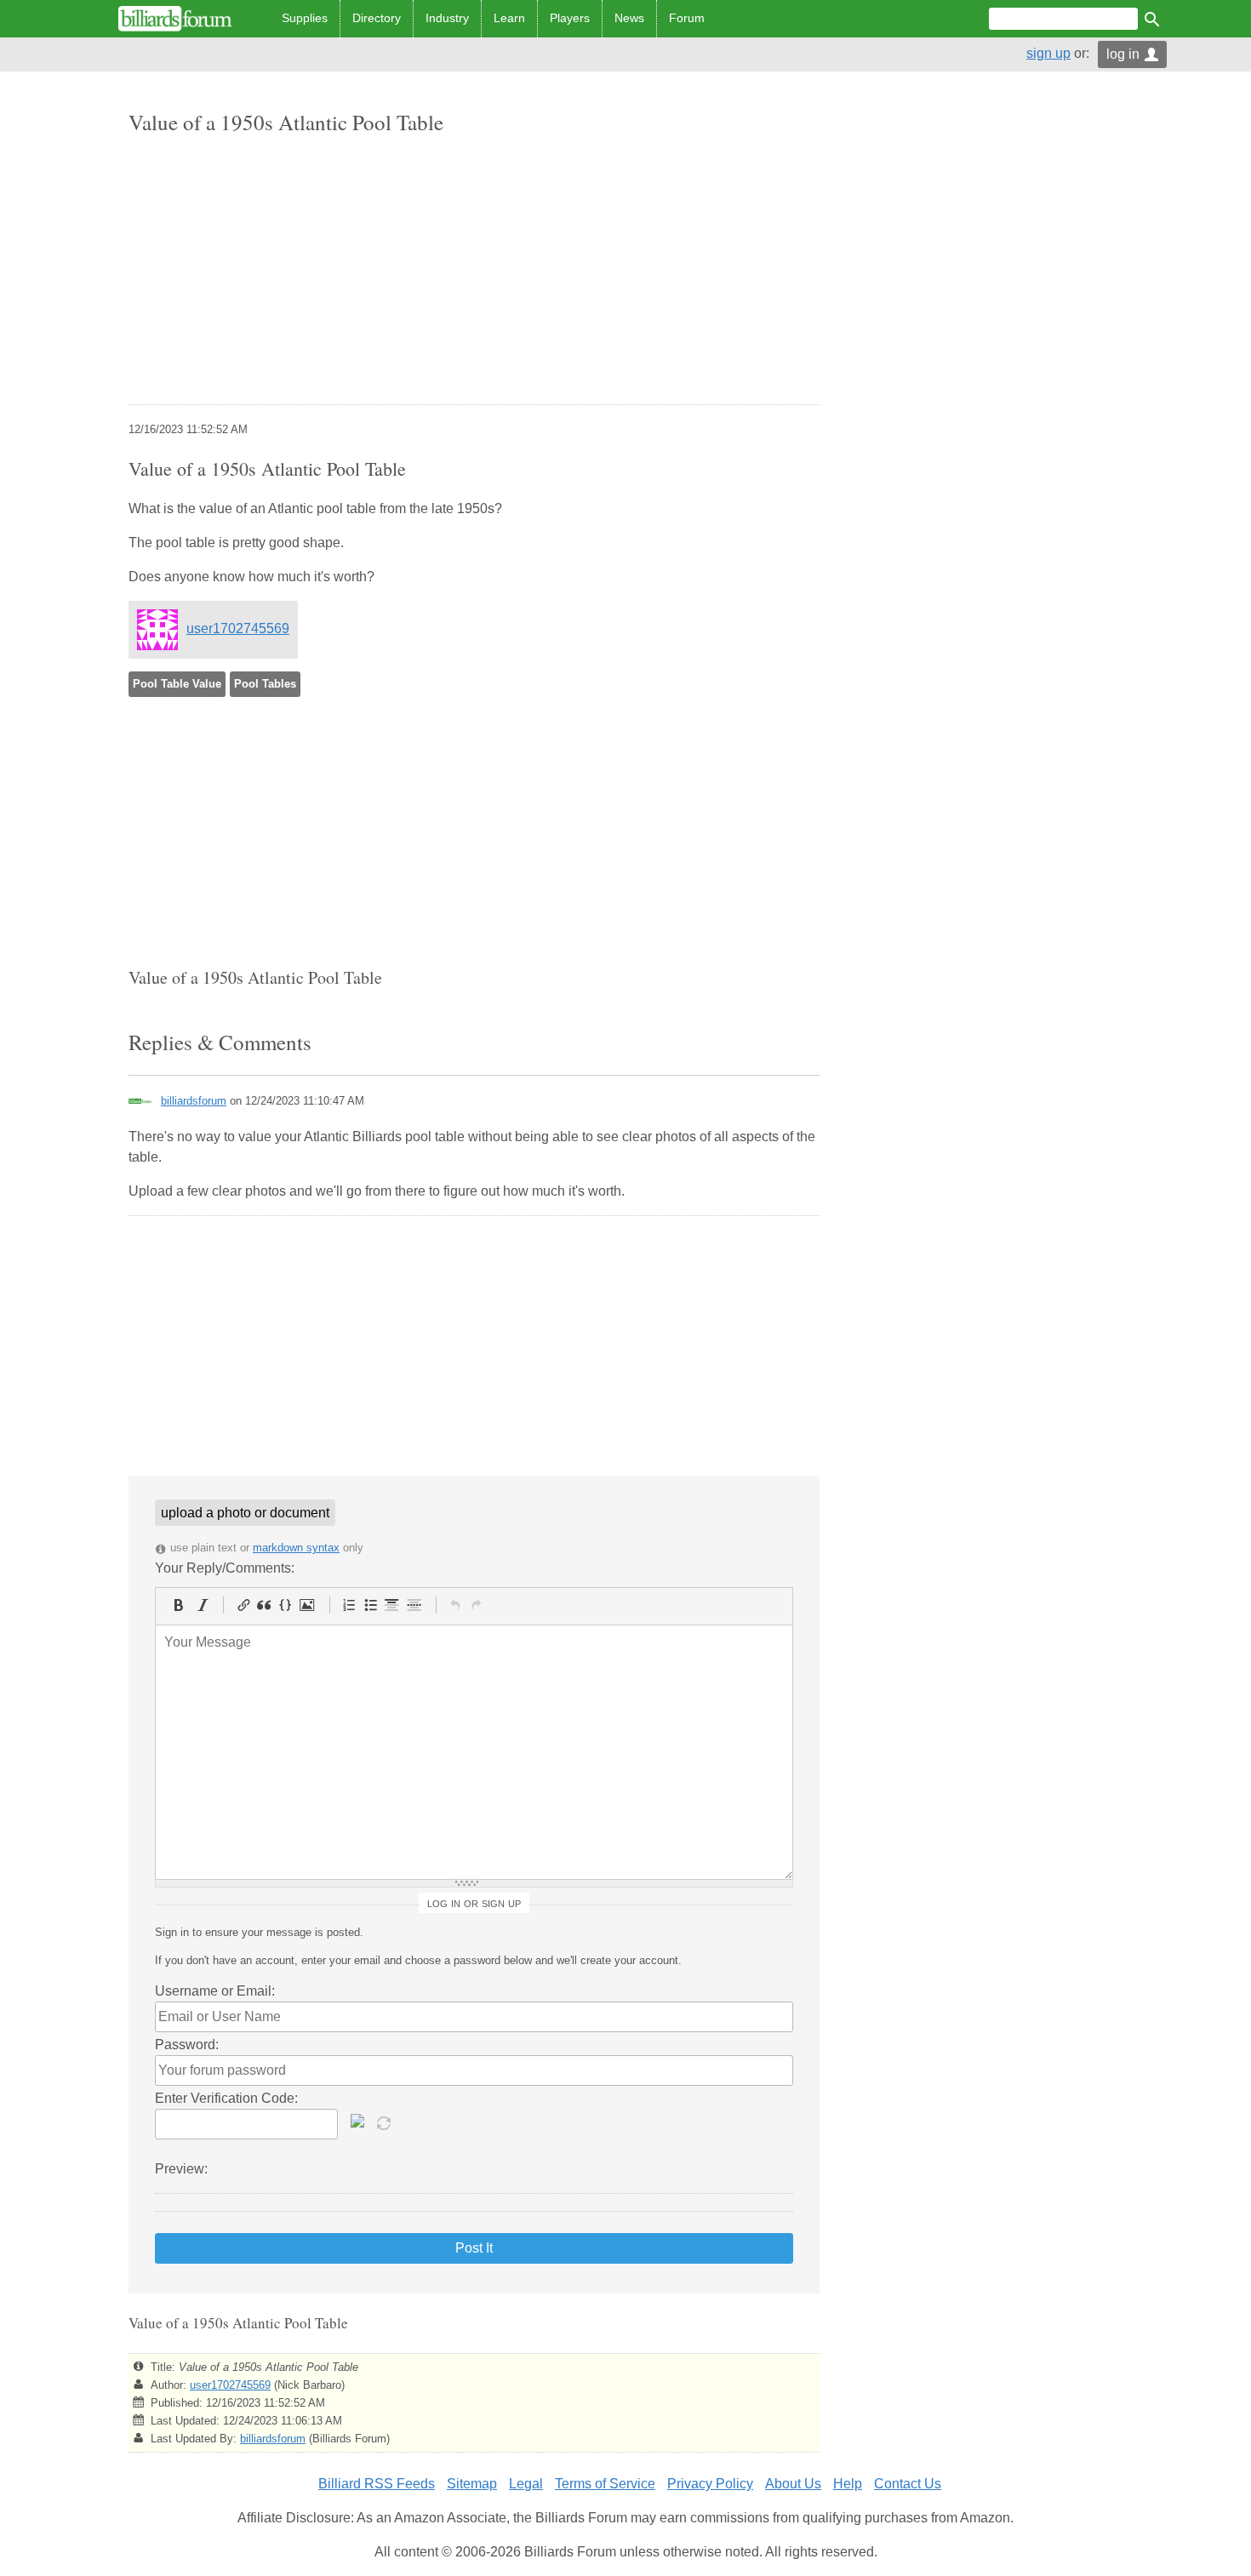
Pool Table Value (177, 684)
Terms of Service (605, 2484)
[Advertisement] (474, 271)
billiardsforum (194, 1101)
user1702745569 (238, 628)
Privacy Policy (710, 2484)
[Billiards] (175, 19)
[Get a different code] (386, 2122)
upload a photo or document (245, 1513)
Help (848, 2484)
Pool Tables (265, 684)
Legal (526, 2484)
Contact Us (908, 2484)
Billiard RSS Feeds (377, 2484)
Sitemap (472, 2484)
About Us (793, 2484)
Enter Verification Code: (226, 2098)
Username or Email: (215, 1991)
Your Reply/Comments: (225, 1568)
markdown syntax (296, 1548)
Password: (187, 2045)
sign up (1048, 53)
